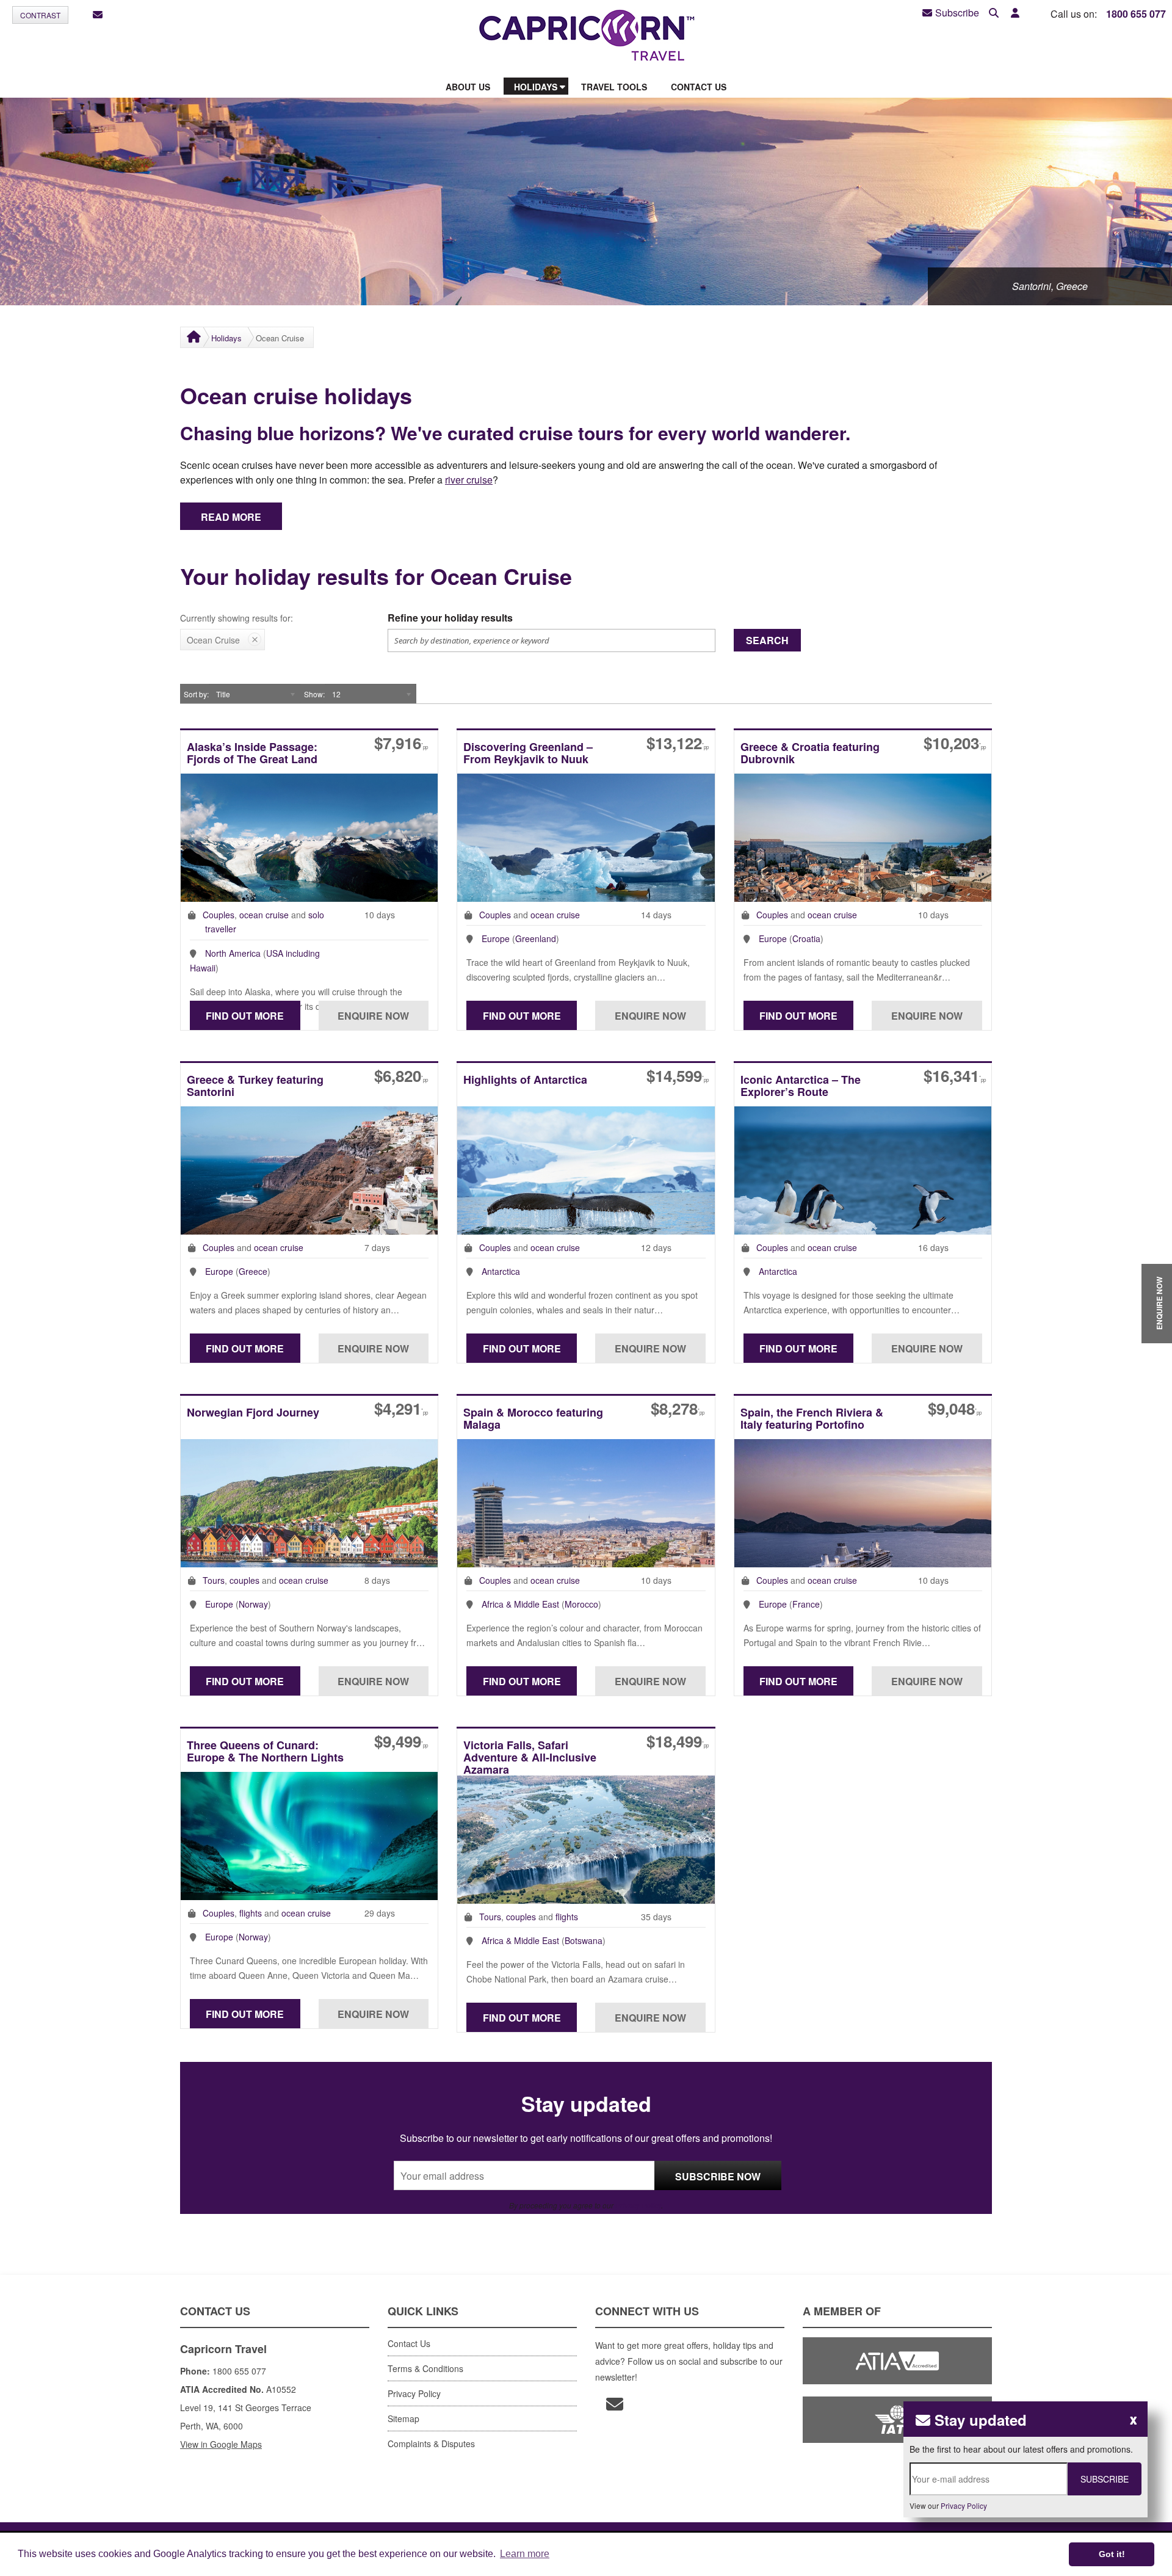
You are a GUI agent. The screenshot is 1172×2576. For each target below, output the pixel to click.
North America (233, 953)
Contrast (40, 15)
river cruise (469, 480)
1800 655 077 (1136, 14)
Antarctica (501, 1271)
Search (767, 640)
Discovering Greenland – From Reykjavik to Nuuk (528, 754)
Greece (253, 1271)
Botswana (584, 1940)
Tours (214, 1580)
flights (251, 1913)
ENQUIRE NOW (1159, 1303)
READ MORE (231, 517)
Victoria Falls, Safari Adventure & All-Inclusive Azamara (530, 1757)
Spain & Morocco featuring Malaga (533, 1419)
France (806, 1604)
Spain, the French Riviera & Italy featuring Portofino (812, 1419)
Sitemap (403, 2418)
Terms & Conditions (425, 2368)
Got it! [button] (1112, 2554)
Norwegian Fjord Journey (253, 1413)
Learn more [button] (525, 2554)
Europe (496, 938)
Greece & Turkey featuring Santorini (255, 1087)
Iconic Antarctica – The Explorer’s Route (801, 1087)
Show (313, 694)
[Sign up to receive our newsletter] (98, 15)
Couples (219, 915)
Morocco (581, 1604)
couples (244, 1580)
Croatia (806, 938)
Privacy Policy (638, 2205)
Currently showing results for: (237, 618)
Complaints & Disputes (431, 2444)
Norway (253, 1604)
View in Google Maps (221, 2444)
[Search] (994, 13)
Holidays (226, 338)
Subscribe (957, 13)
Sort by (195, 694)
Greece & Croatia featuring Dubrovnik (810, 754)
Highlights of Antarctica (525, 1080)
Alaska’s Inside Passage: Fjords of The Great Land (252, 754)
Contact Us (409, 2343)
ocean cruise (264, 915)
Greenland (536, 938)
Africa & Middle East (520, 1604)
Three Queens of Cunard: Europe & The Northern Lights (265, 1752)
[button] (1015, 13)
